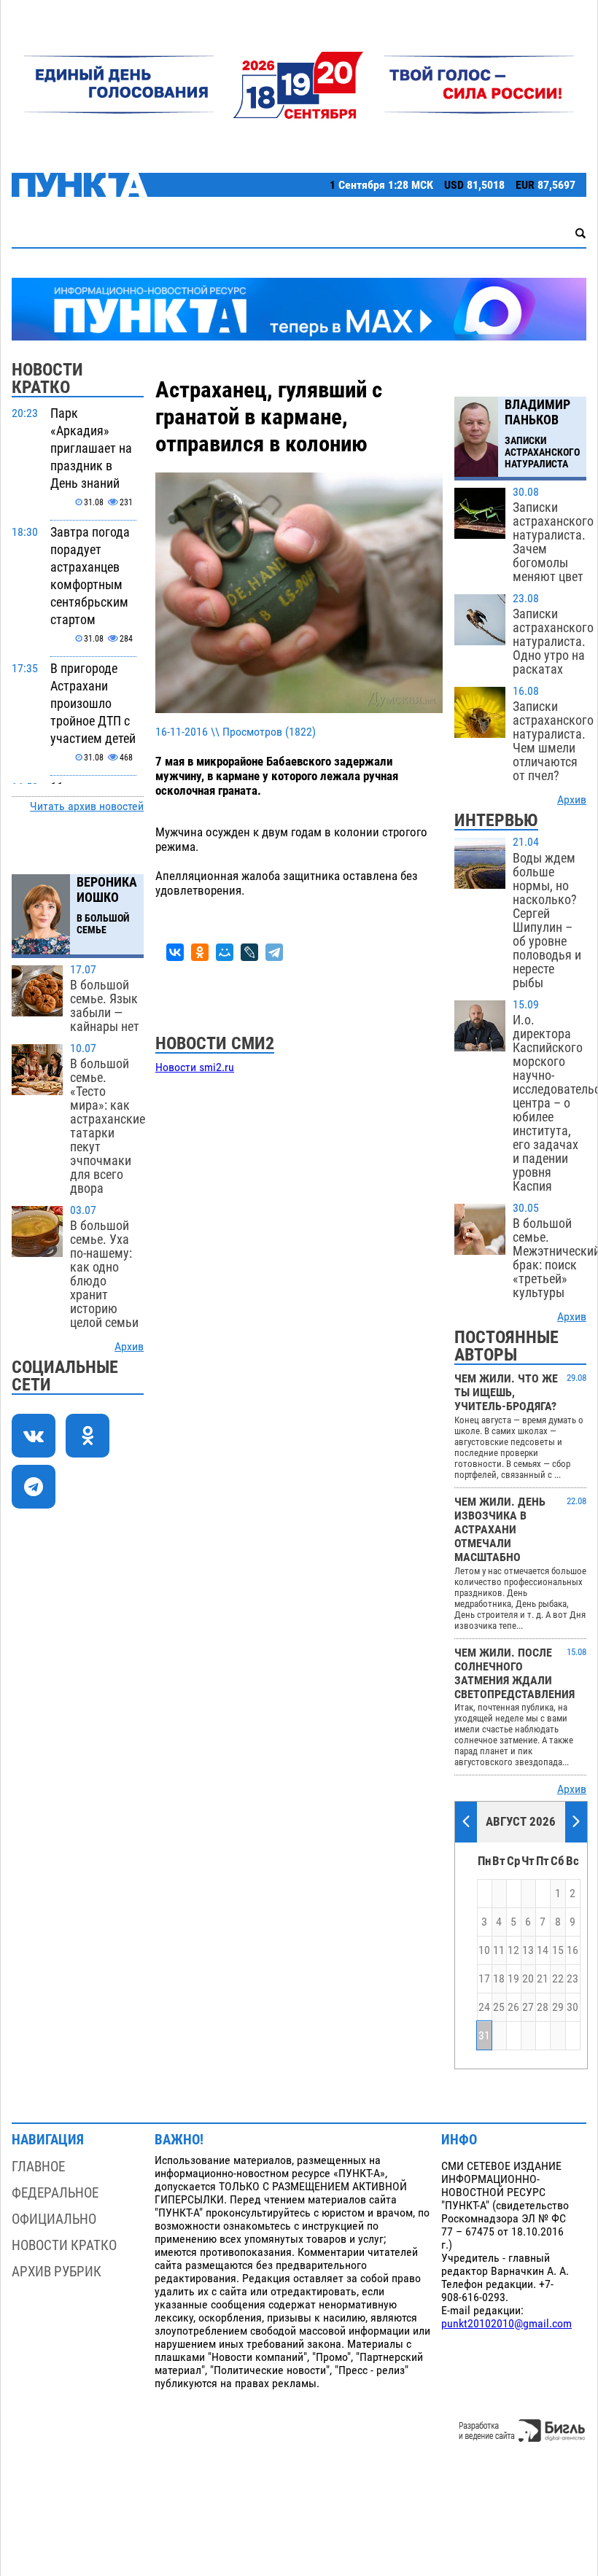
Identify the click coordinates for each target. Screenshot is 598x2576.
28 (543, 2007)
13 (528, 1950)
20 (528, 1979)
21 (543, 1979)
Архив (129, 1347)
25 (499, 2007)
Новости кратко (64, 2245)
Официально (54, 2219)
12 (513, 1950)
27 (528, 2007)
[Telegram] (274, 952)
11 (499, 1950)
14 (543, 1950)
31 (484, 2036)
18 (499, 1979)
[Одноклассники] (200, 952)
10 (484, 1950)
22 (558, 1979)
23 (572, 1979)
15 (558, 1950)
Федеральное (55, 2193)
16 (572, 1950)
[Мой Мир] (225, 952)
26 (513, 2007)
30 (572, 2007)
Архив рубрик (57, 2272)
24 (484, 2007)
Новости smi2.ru (195, 1067)
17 (484, 1979)
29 (558, 2007)
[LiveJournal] (249, 952)
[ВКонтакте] (175, 952)
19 (513, 1979)
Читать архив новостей (87, 806)
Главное (38, 2167)
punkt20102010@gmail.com (506, 2324)
